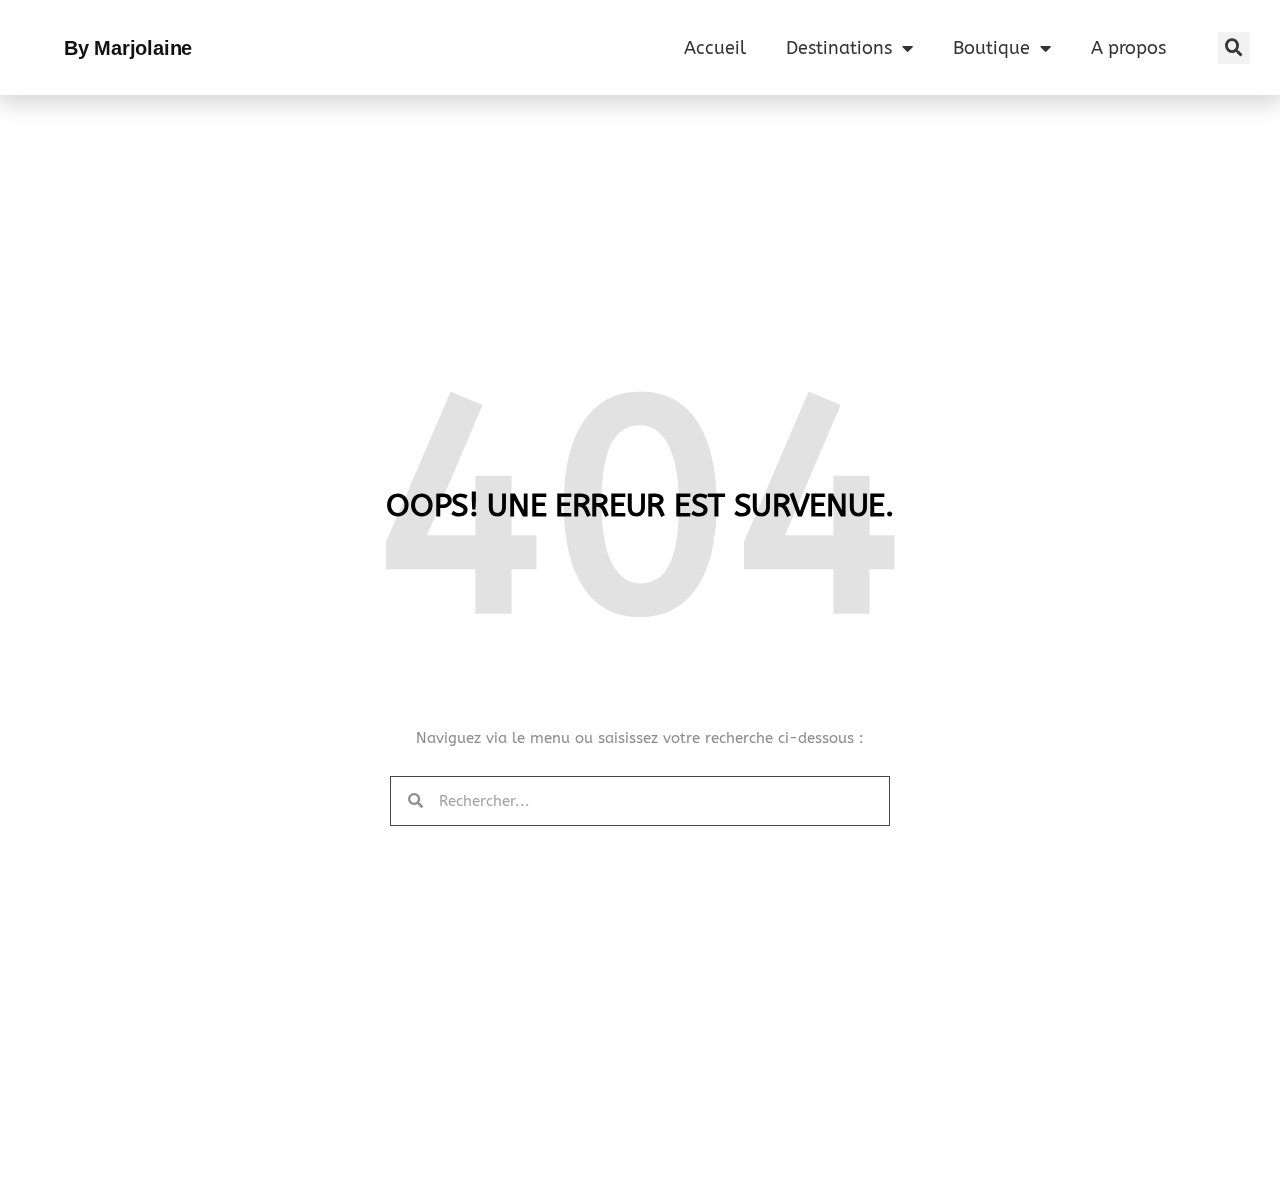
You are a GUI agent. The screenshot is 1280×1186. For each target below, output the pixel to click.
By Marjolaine (128, 48)
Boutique (991, 48)
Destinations (839, 48)
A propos (1128, 48)
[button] (1234, 48)
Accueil (715, 48)
